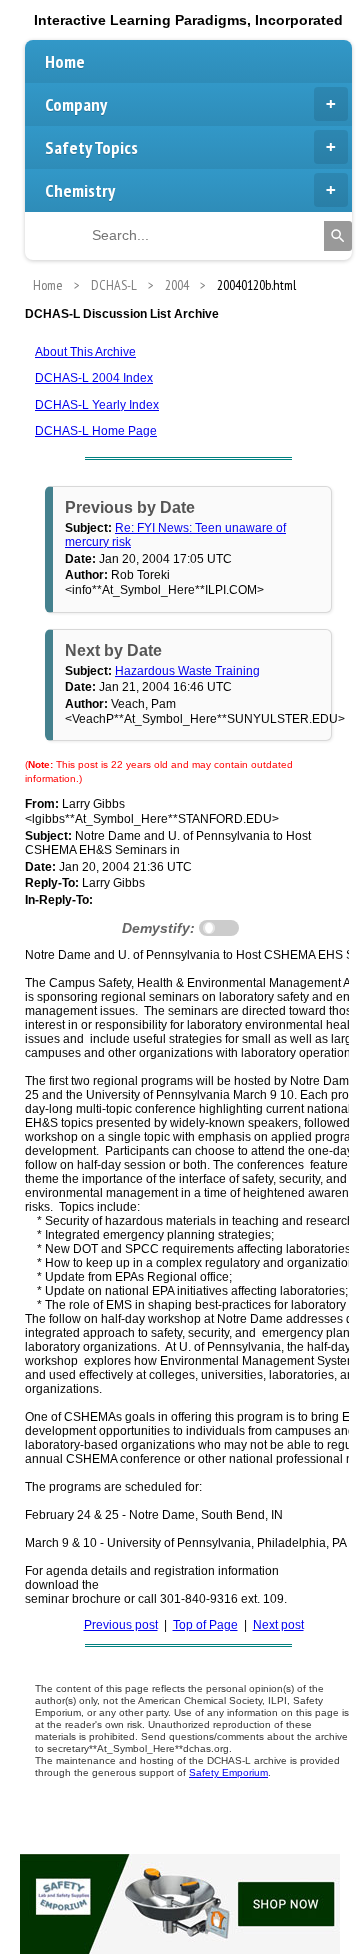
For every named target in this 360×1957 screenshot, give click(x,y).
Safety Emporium (228, 1772)
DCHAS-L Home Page (96, 431)
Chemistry (80, 190)
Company (76, 104)
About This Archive (85, 352)
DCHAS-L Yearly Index (97, 405)
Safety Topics (91, 147)
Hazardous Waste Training (187, 671)
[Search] (338, 236)
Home (65, 61)
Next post (278, 1625)
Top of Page (205, 1625)
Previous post (121, 1625)
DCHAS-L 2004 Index (94, 378)
